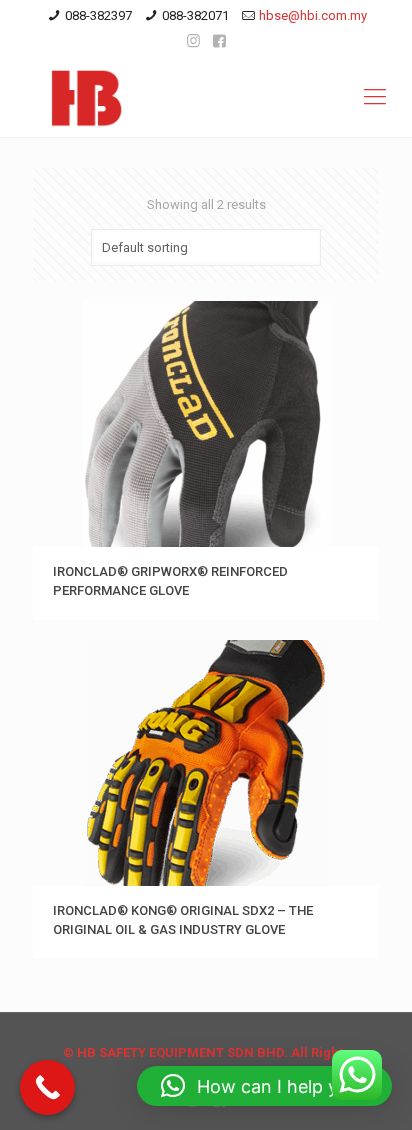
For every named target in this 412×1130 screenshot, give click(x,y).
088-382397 (98, 15)
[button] (264, 1086)
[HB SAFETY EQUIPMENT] (206, 97)
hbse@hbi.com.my (313, 15)
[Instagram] (193, 41)
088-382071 (195, 15)
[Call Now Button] (47, 1087)
